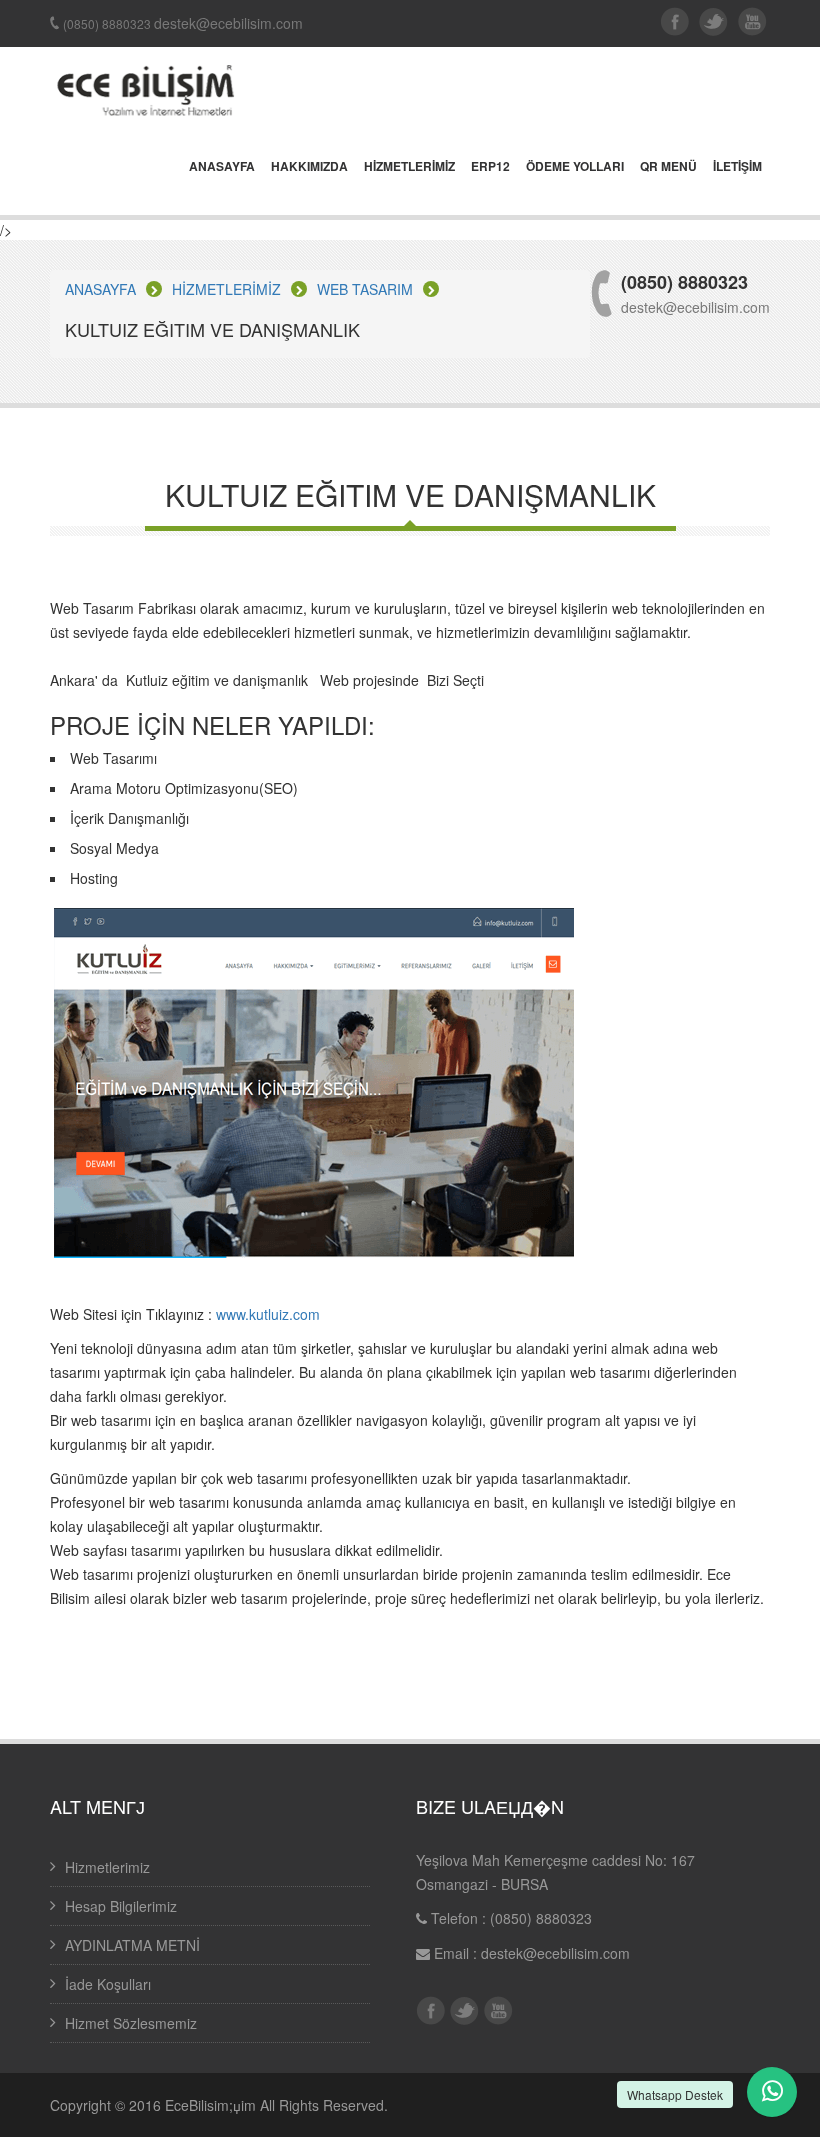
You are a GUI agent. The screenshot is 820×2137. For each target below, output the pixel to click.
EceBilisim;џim (210, 2105)
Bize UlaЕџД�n (490, 1806)
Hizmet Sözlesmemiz (131, 2023)
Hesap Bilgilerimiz (121, 1906)
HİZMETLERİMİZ (409, 166)
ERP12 (490, 166)
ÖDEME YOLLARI (575, 166)
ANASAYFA (222, 166)
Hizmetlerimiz (107, 1867)
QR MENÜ (668, 166)
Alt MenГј (97, 1806)
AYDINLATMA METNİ (132, 1945)
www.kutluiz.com (268, 1314)
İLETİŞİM (737, 166)
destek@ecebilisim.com (555, 1953)
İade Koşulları (108, 1984)
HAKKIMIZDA (309, 166)
